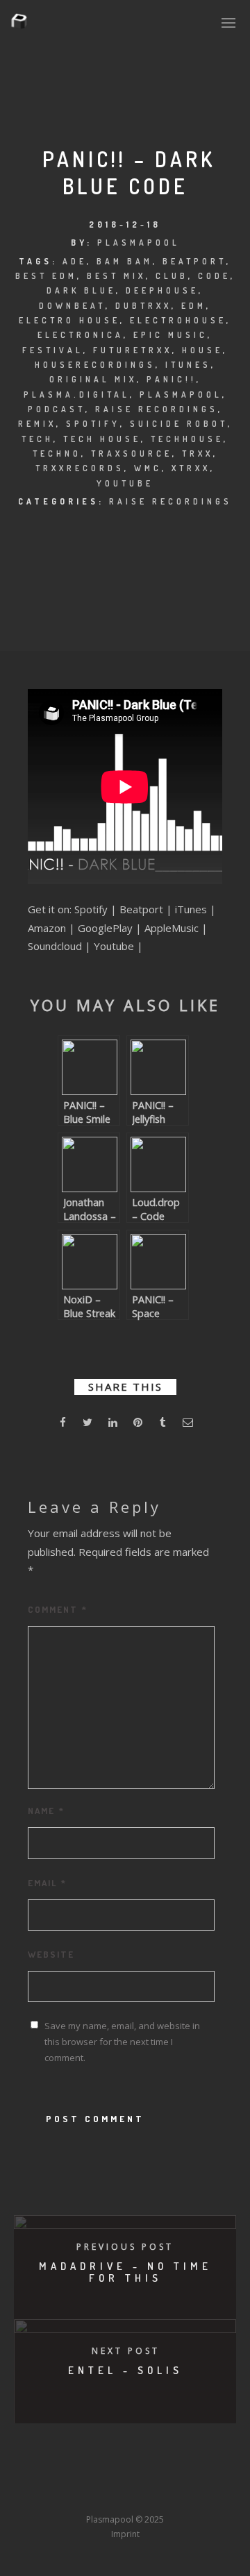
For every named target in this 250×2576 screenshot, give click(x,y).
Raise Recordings (157, 409)
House (202, 350)
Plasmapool (139, 243)
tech (37, 439)
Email (47, 1883)
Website (51, 1954)
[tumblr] (162, 1424)
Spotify (93, 424)
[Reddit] (159, 2474)
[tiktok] (31, 2493)
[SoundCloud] (185, 2474)
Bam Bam (125, 261)
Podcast (57, 409)
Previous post (125, 2247)
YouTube (125, 483)
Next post (126, 2351)
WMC (148, 468)
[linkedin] (112, 1424)
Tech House (102, 439)
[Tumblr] (82, 2474)
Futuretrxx (133, 350)
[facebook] (62, 1424)
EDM (194, 306)
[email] (187, 1424)
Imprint (125, 2534)
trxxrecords (80, 468)
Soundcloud (55, 946)
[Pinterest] (210, 2474)
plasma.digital (77, 395)
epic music (170, 335)
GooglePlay (105, 928)
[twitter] (87, 1424)
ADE (75, 261)
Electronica (81, 335)
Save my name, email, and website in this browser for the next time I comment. (122, 2042)
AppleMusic (172, 928)
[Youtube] (133, 2474)
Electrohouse (178, 320)
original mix (93, 379)
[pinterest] (137, 1424)
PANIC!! (172, 379)
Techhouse (187, 439)
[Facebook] (31, 2474)
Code (214, 276)
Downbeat (72, 306)
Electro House (69, 320)
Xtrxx (191, 468)
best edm (46, 276)
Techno (57, 454)
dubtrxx (143, 306)
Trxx (198, 454)
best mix (116, 276)
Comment (58, 1609)
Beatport (194, 261)
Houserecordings (95, 365)
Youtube (114, 946)
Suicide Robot (179, 424)
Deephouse (162, 290)
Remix (37, 424)
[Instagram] (108, 2474)
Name (46, 1811)
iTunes (188, 365)
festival (53, 350)
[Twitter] (56, 2474)
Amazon (47, 928)
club (172, 276)
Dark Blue (81, 290)
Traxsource (132, 454)
